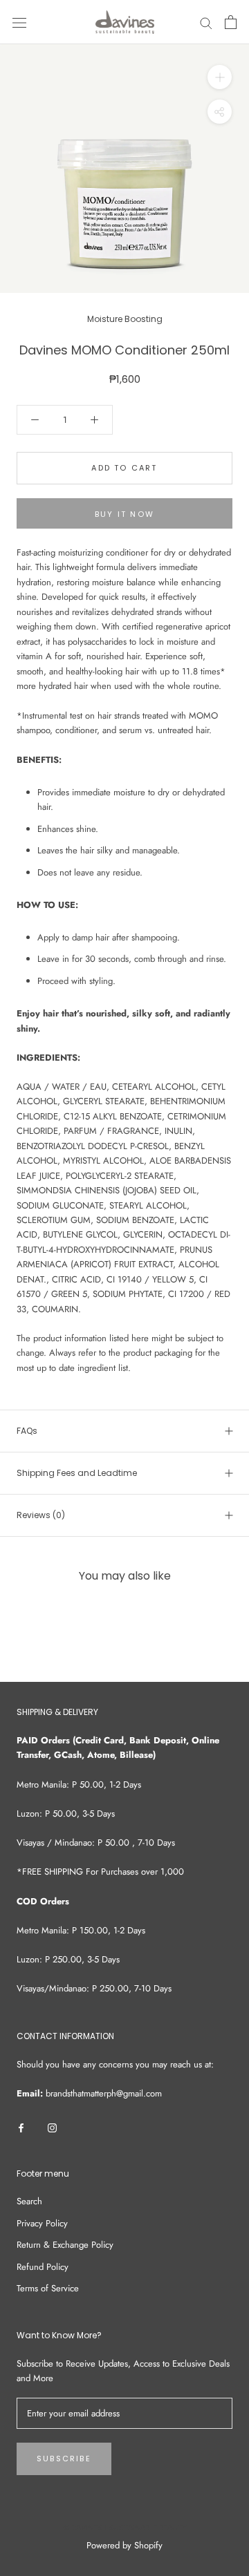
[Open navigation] (19, 22)
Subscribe (64, 2459)
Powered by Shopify (124, 2545)
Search (29, 2201)
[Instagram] (52, 2127)
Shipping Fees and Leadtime (77, 1473)
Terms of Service (48, 2288)
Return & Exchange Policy (65, 2245)
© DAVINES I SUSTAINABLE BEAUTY (125, 2528)
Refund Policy (43, 2267)
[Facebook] (21, 2127)
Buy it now (124, 514)
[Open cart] (231, 22)
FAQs (27, 1431)
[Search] (206, 22)
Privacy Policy (42, 2223)
